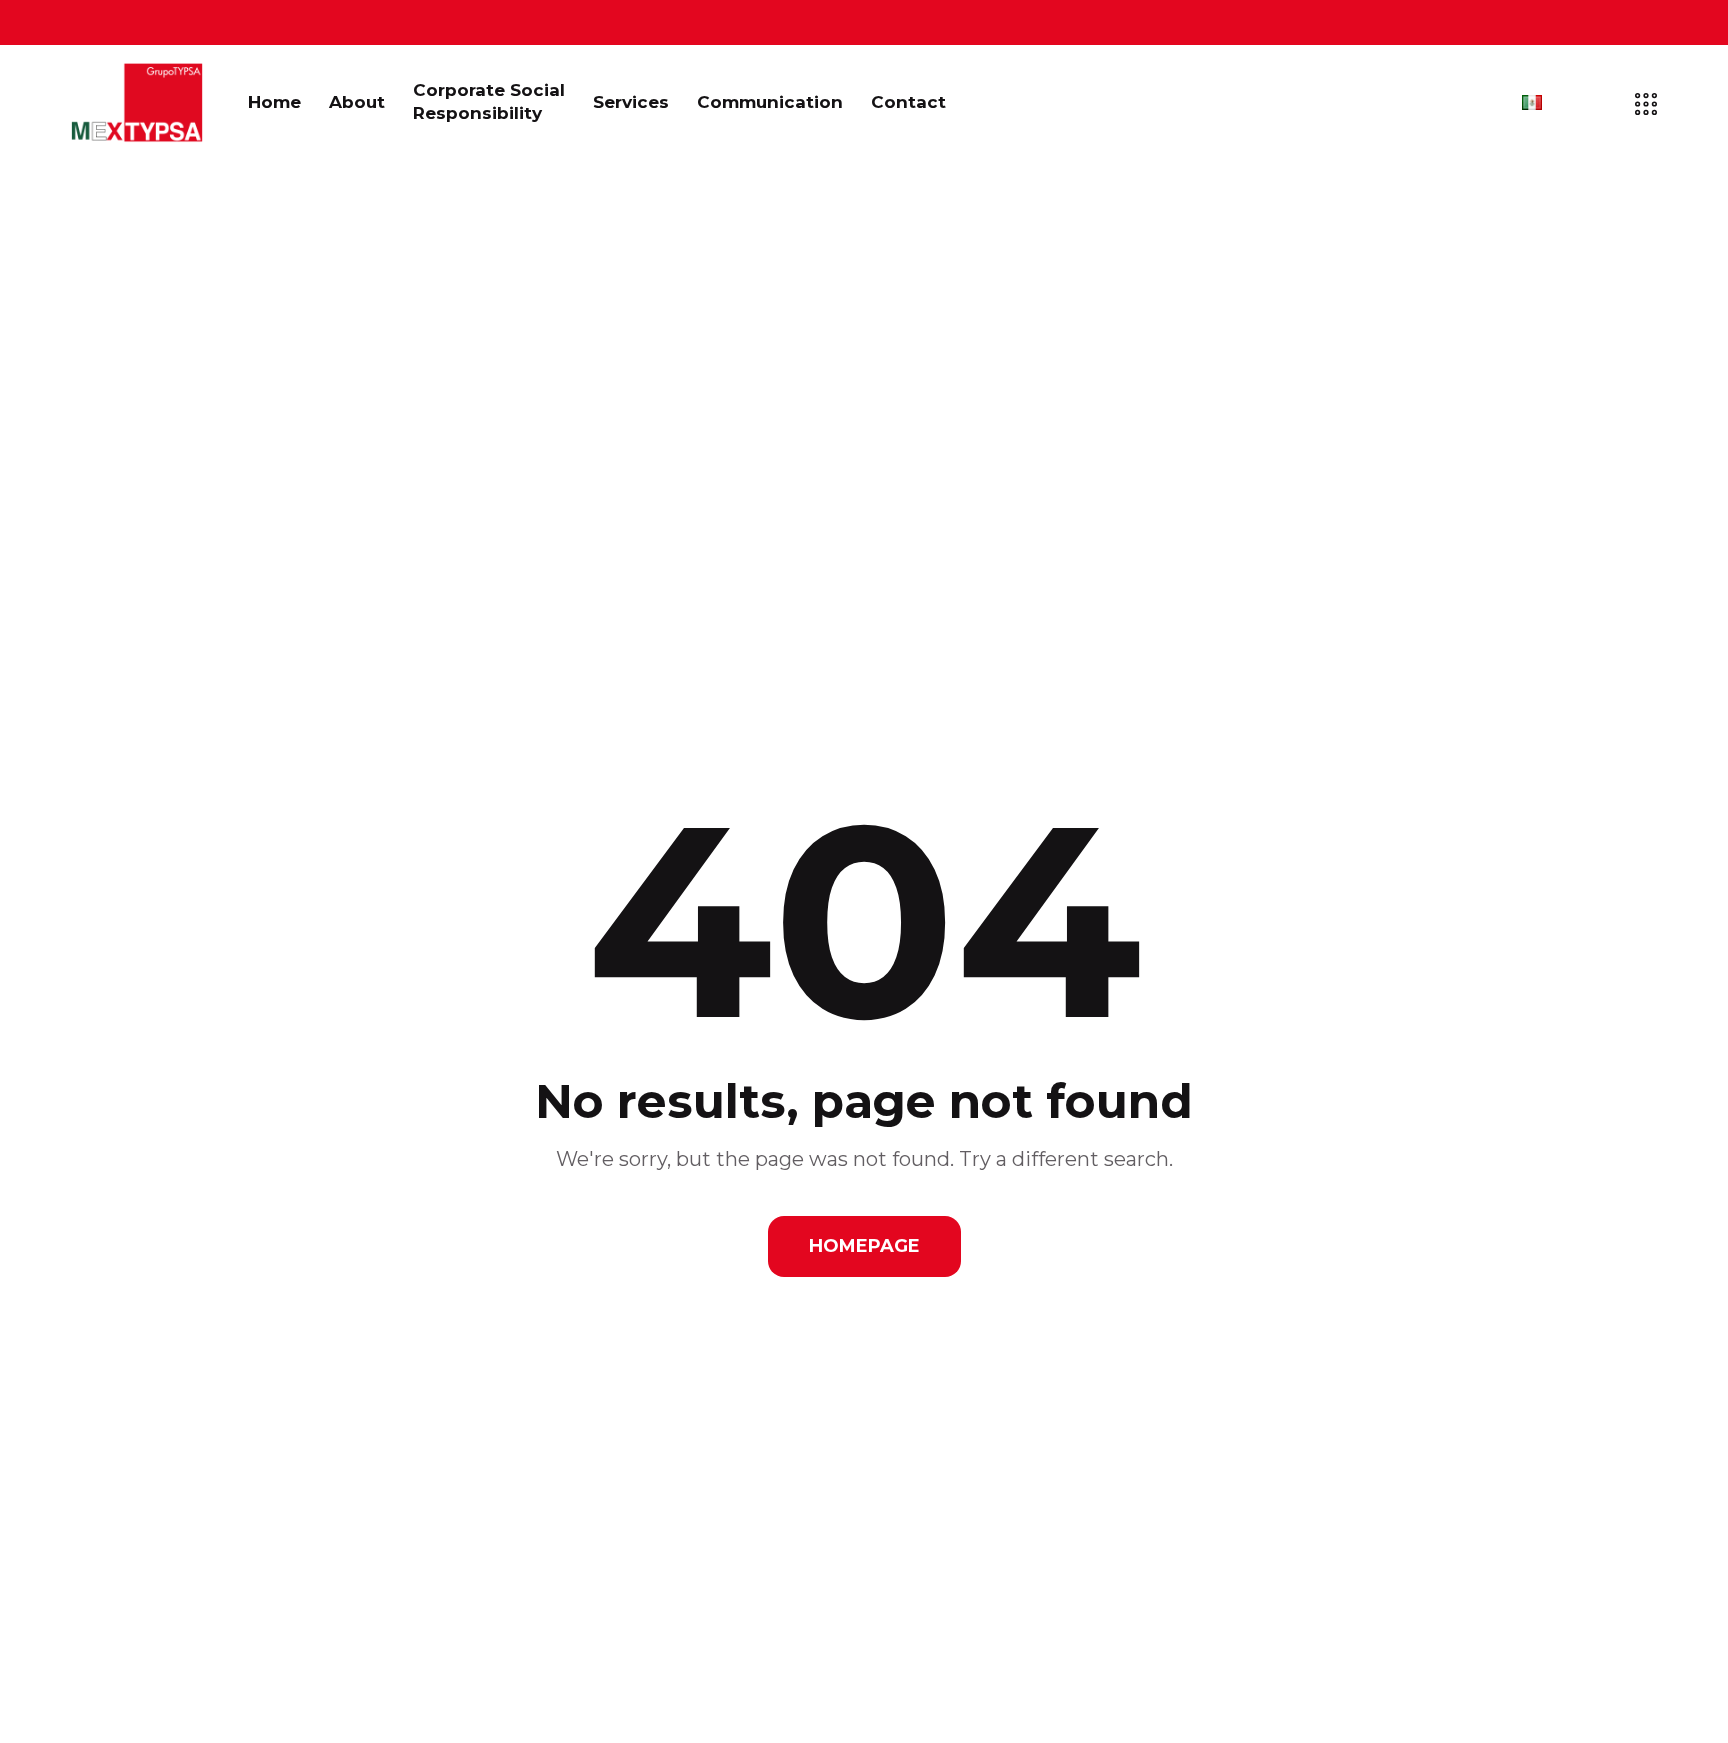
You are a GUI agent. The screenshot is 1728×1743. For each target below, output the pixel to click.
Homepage (864, 1246)
